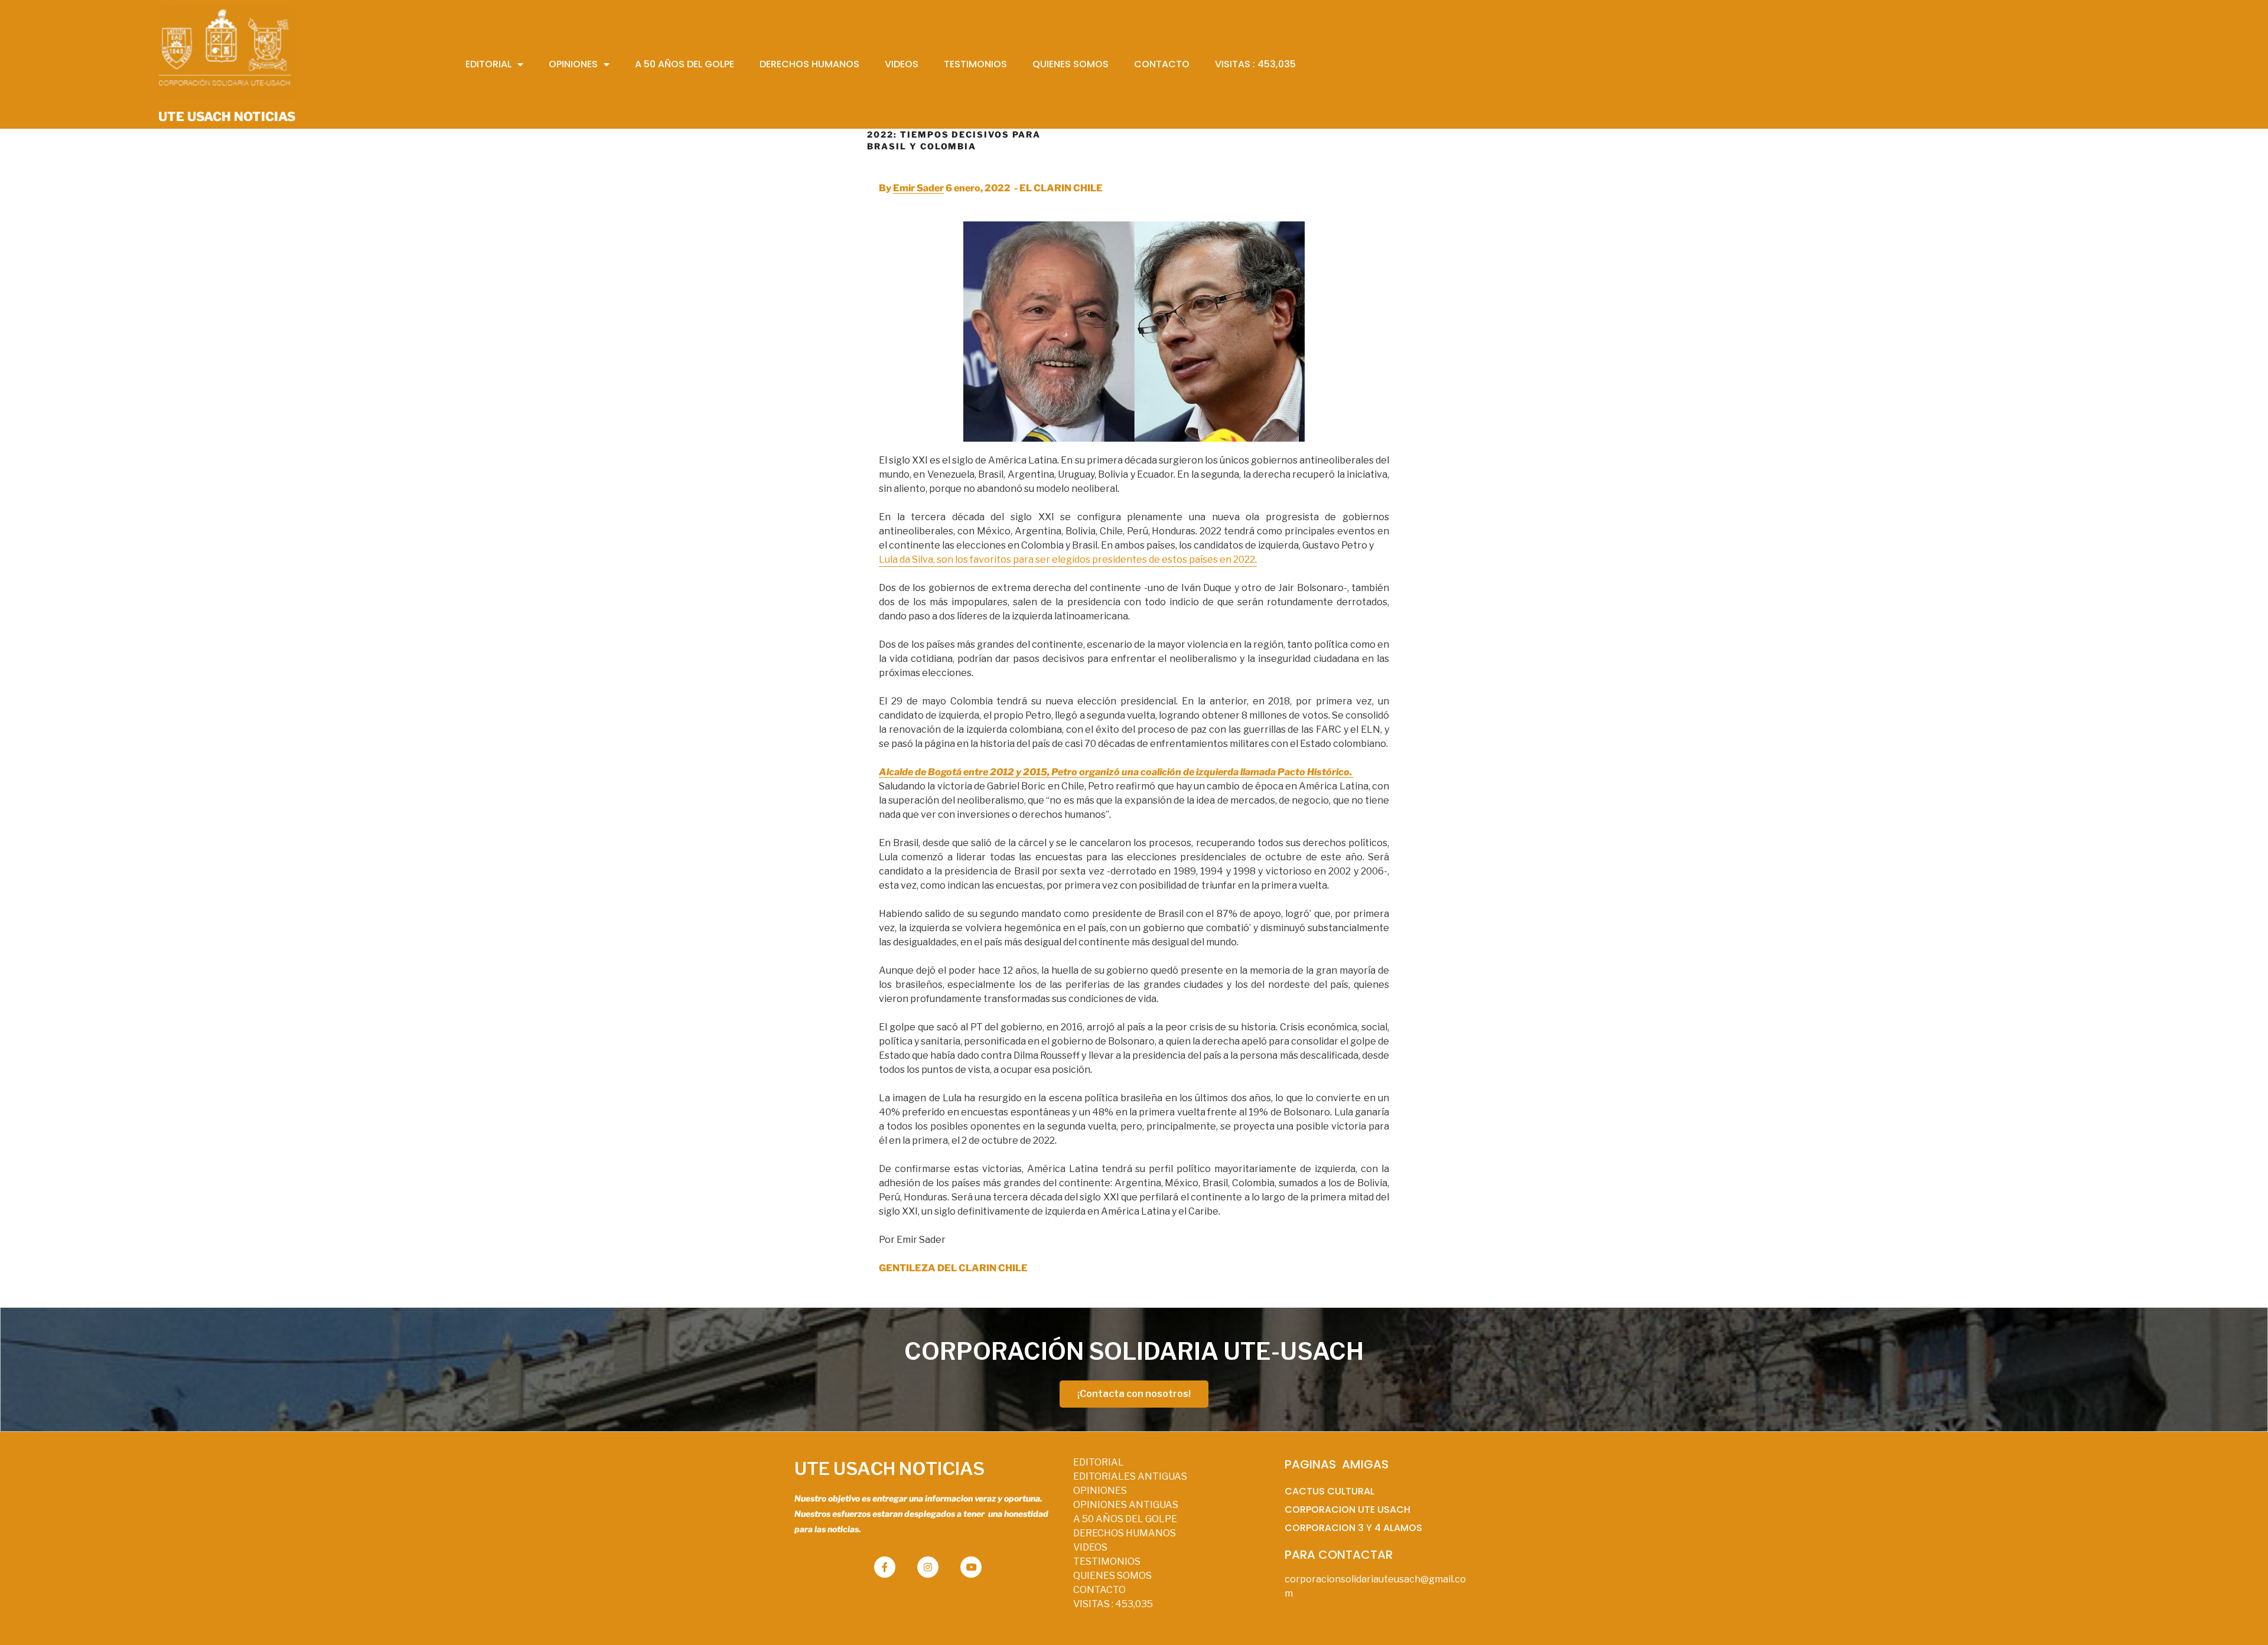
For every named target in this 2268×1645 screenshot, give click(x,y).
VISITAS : (1113, 1604)
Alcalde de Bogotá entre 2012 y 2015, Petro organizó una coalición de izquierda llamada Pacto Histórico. (1116, 772)
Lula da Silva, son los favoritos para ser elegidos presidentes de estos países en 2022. (1068, 559)
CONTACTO (1099, 1590)
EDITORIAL (1099, 1462)
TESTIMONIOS (1107, 1561)
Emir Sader (918, 188)
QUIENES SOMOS (1112, 1576)
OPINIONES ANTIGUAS (1126, 1505)
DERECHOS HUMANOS (1125, 1533)
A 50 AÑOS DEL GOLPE (1125, 1519)
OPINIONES (1100, 1491)
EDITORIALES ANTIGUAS (1130, 1476)
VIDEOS (1090, 1547)
